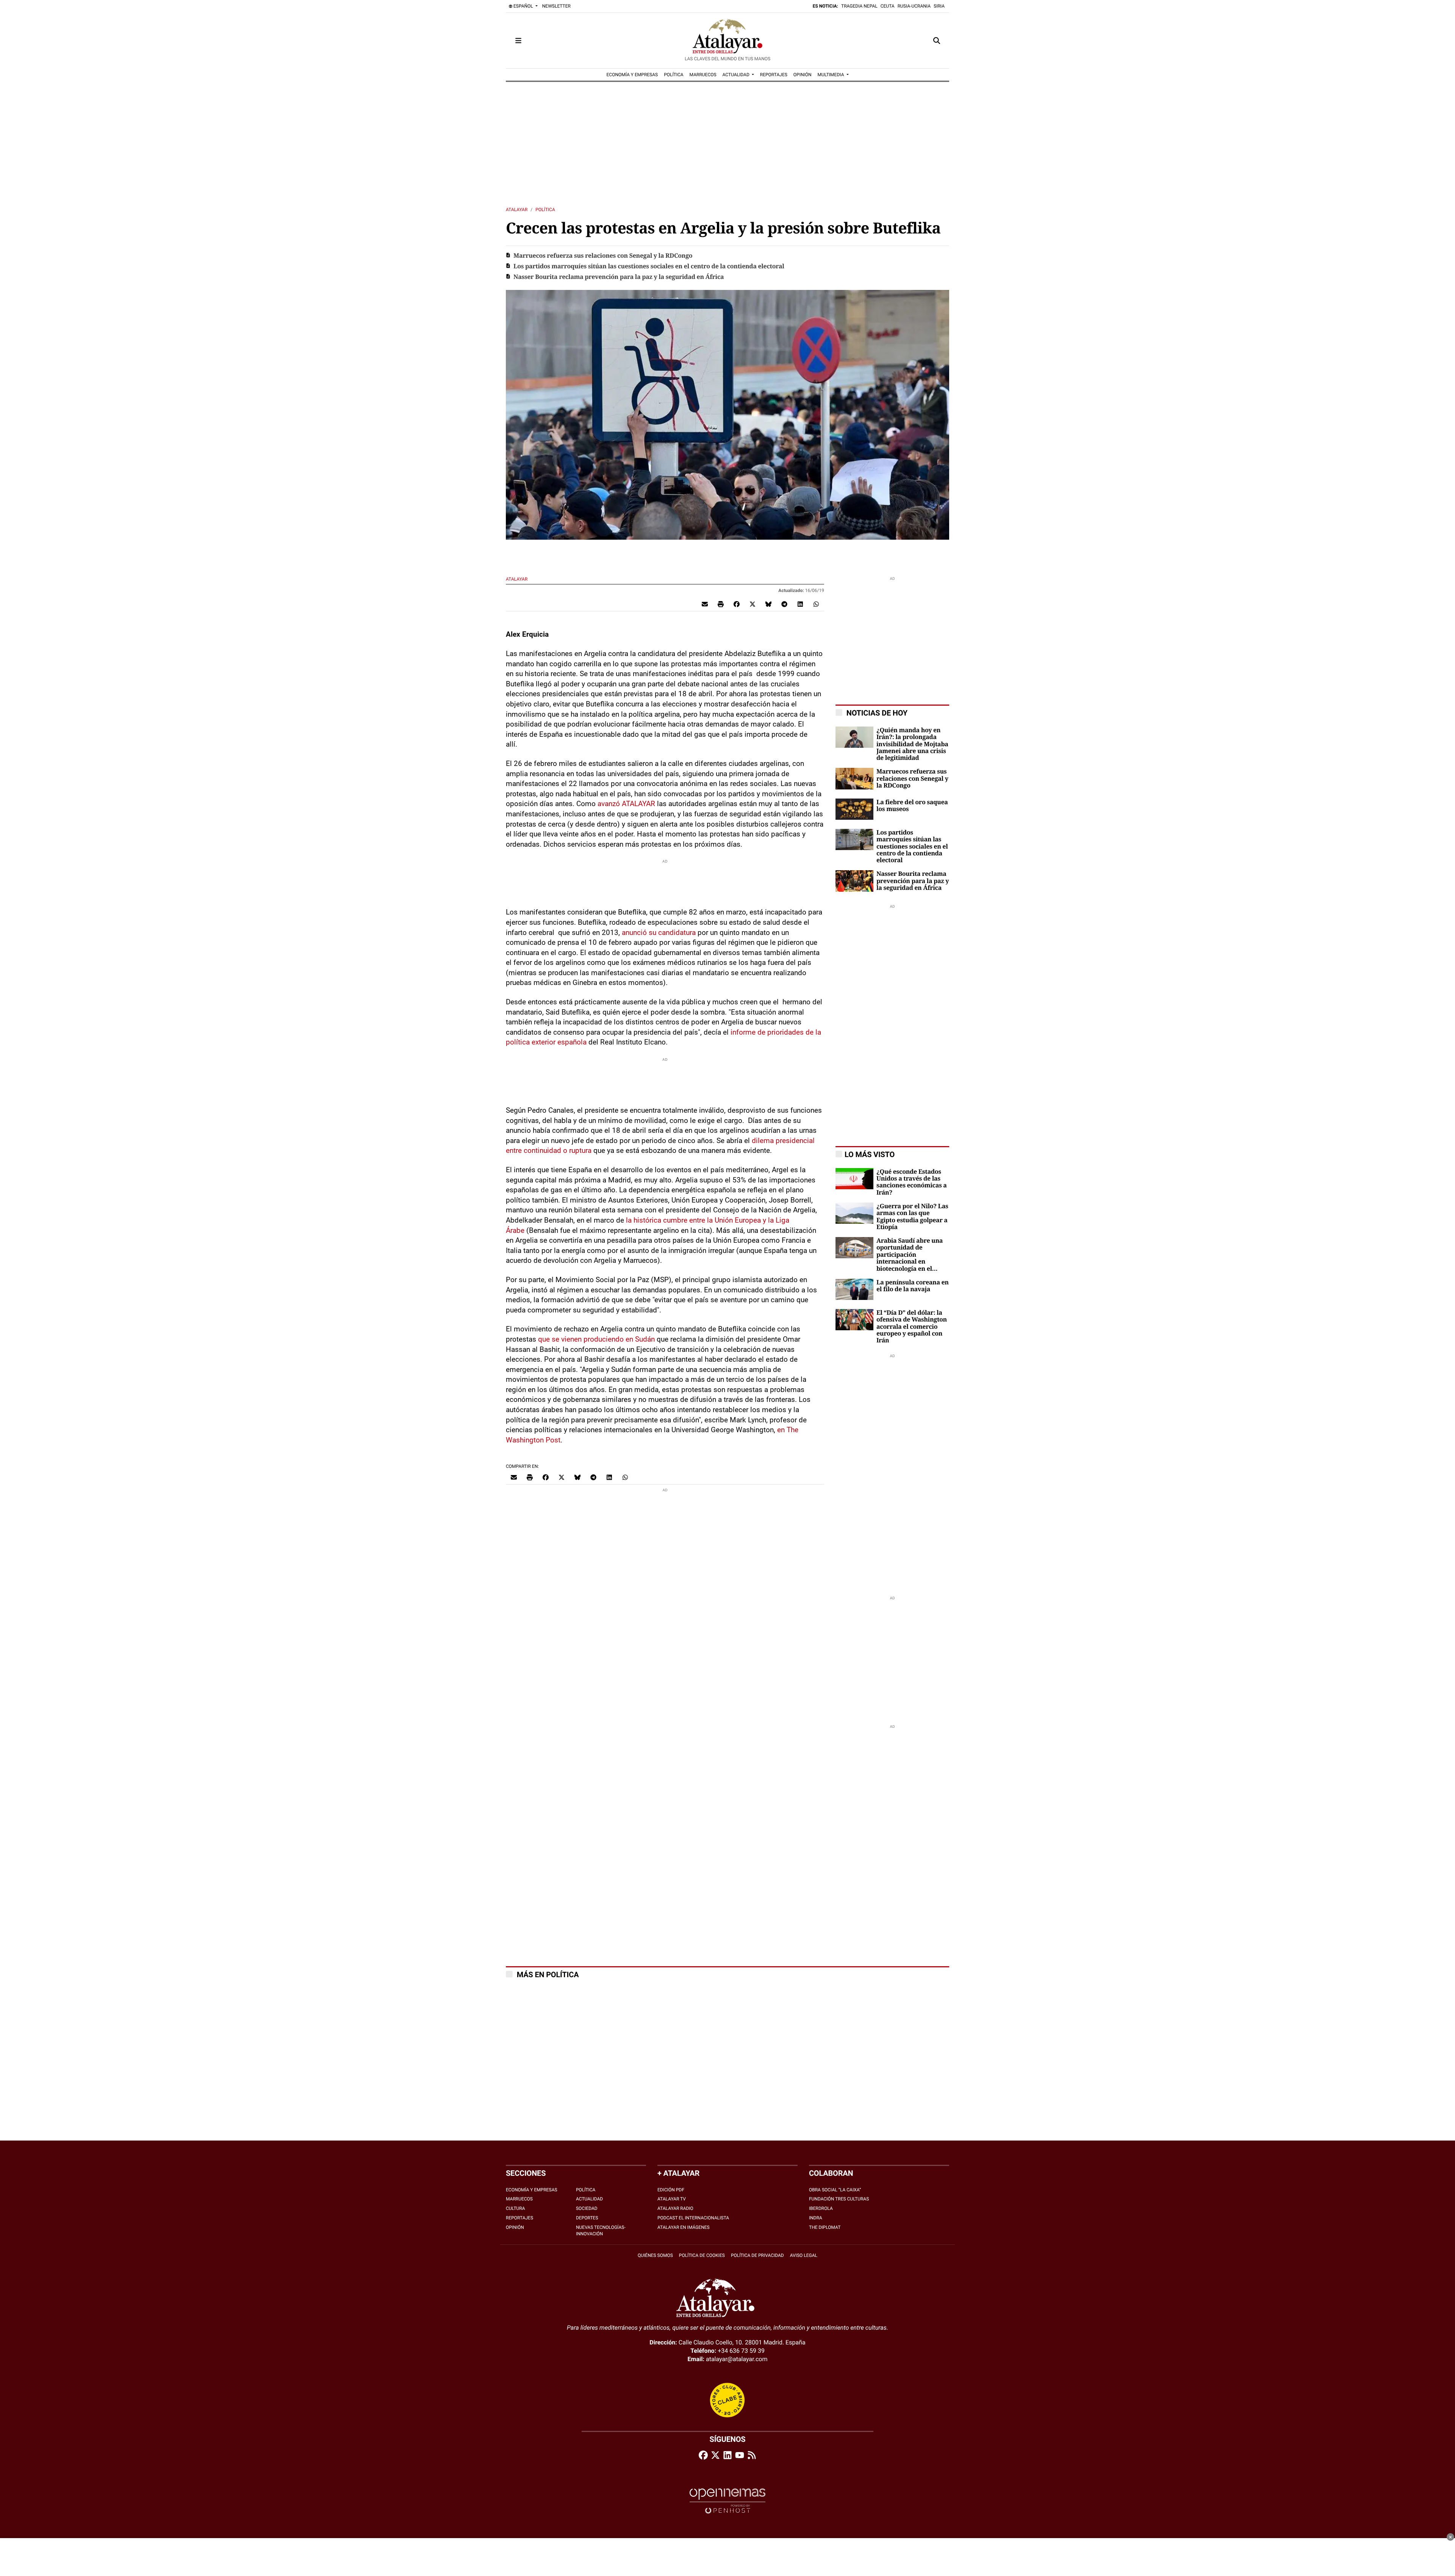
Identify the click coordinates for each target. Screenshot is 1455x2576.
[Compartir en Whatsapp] (816, 604)
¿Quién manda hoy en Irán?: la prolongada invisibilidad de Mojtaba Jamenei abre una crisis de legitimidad (912, 744)
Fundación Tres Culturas (839, 2199)
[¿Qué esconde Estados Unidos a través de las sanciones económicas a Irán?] (854, 1178)
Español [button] (523, 6)
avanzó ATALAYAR (627, 804)
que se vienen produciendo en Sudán (596, 1339)
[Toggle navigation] (518, 41)
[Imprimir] (721, 604)
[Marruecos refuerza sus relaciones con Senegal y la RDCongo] (854, 778)
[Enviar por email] (705, 604)
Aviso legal (804, 2255)
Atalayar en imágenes (684, 2227)
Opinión (515, 2227)
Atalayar (517, 210)
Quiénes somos (655, 2255)
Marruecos (519, 2199)
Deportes (587, 2218)
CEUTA (888, 6)
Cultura (516, 2208)
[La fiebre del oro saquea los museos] (854, 809)
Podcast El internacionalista (693, 2218)
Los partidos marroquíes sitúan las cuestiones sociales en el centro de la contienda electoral (649, 266)
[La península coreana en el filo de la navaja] (854, 1289)
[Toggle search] (937, 41)
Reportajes (519, 2218)
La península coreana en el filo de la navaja (913, 1286)
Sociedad (587, 2208)
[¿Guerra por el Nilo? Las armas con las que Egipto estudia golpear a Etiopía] (854, 1213)
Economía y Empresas (532, 2190)
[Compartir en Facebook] (737, 604)
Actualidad (589, 2199)
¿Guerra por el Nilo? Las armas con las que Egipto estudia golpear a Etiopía (912, 1217)
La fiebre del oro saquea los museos (912, 806)
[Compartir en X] (753, 604)
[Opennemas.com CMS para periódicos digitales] (727, 2501)
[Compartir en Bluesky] (768, 604)
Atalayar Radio (675, 2208)
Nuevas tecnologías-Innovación (601, 2231)
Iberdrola (821, 2208)
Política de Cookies (702, 2255)
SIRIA (939, 6)
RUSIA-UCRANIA (914, 6)
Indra (816, 2218)
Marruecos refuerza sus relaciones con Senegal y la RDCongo (603, 256)
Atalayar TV (672, 2199)
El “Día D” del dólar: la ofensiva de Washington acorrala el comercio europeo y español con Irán (912, 1327)
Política (545, 210)
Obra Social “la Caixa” (835, 2190)
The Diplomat (825, 2227)
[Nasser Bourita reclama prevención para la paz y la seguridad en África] (854, 881)
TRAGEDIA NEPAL (859, 6)
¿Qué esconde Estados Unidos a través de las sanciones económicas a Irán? (912, 1182)
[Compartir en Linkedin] (800, 604)
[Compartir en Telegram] (784, 604)
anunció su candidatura (659, 933)
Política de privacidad (757, 2255)
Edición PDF (671, 2190)
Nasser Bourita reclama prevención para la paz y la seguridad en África (619, 277)
